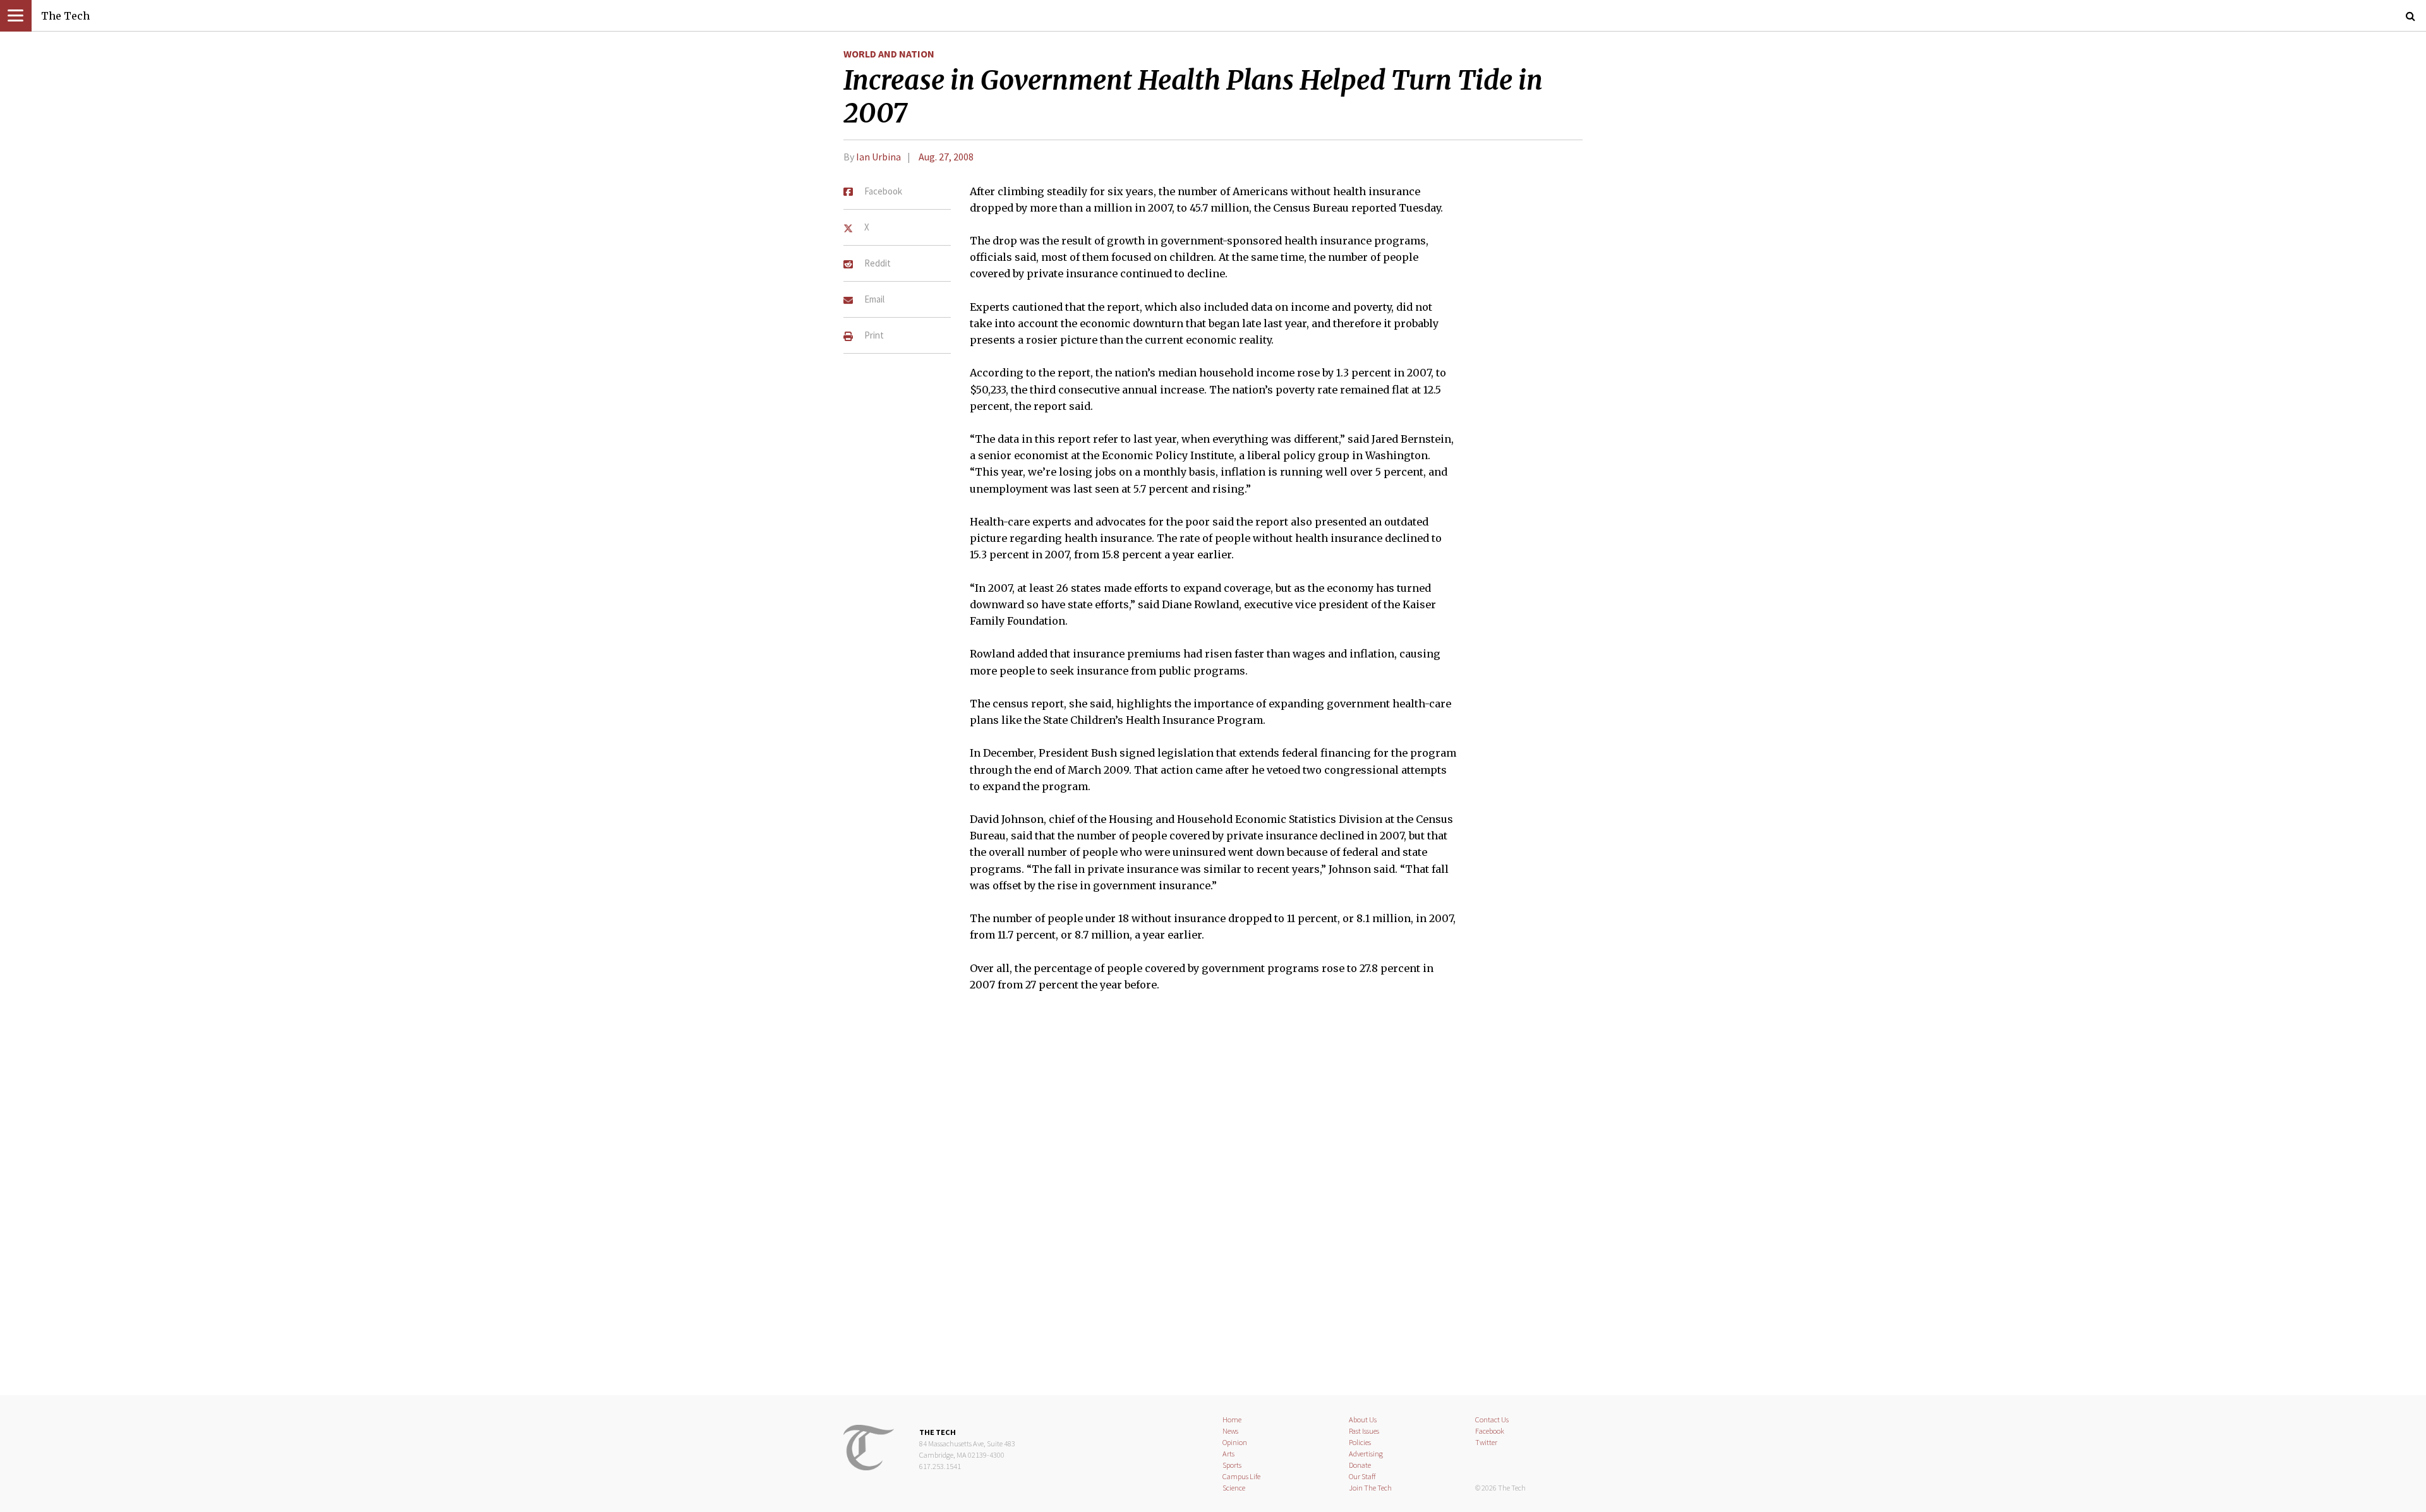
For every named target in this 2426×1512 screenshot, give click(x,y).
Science (1234, 1488)
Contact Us (1492, 1419)
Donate (1360, 1465)
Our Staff (1362, 1476)
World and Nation (889, 54)
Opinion (1235, 1442)
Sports (1232, 1465)
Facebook (1490, 1431)
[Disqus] (1213, 1201)
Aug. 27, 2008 (946, 157)
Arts (1228, 1454)
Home (1232, 1419)
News (1230, 1431)
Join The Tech (1370, 1488)
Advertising (1366, 1454)
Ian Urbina (878, 157)
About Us (1363, 1419)
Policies (1360, 1442)
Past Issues (1364, 1431)
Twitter (1486, 1442)
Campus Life (1241, 1476)
